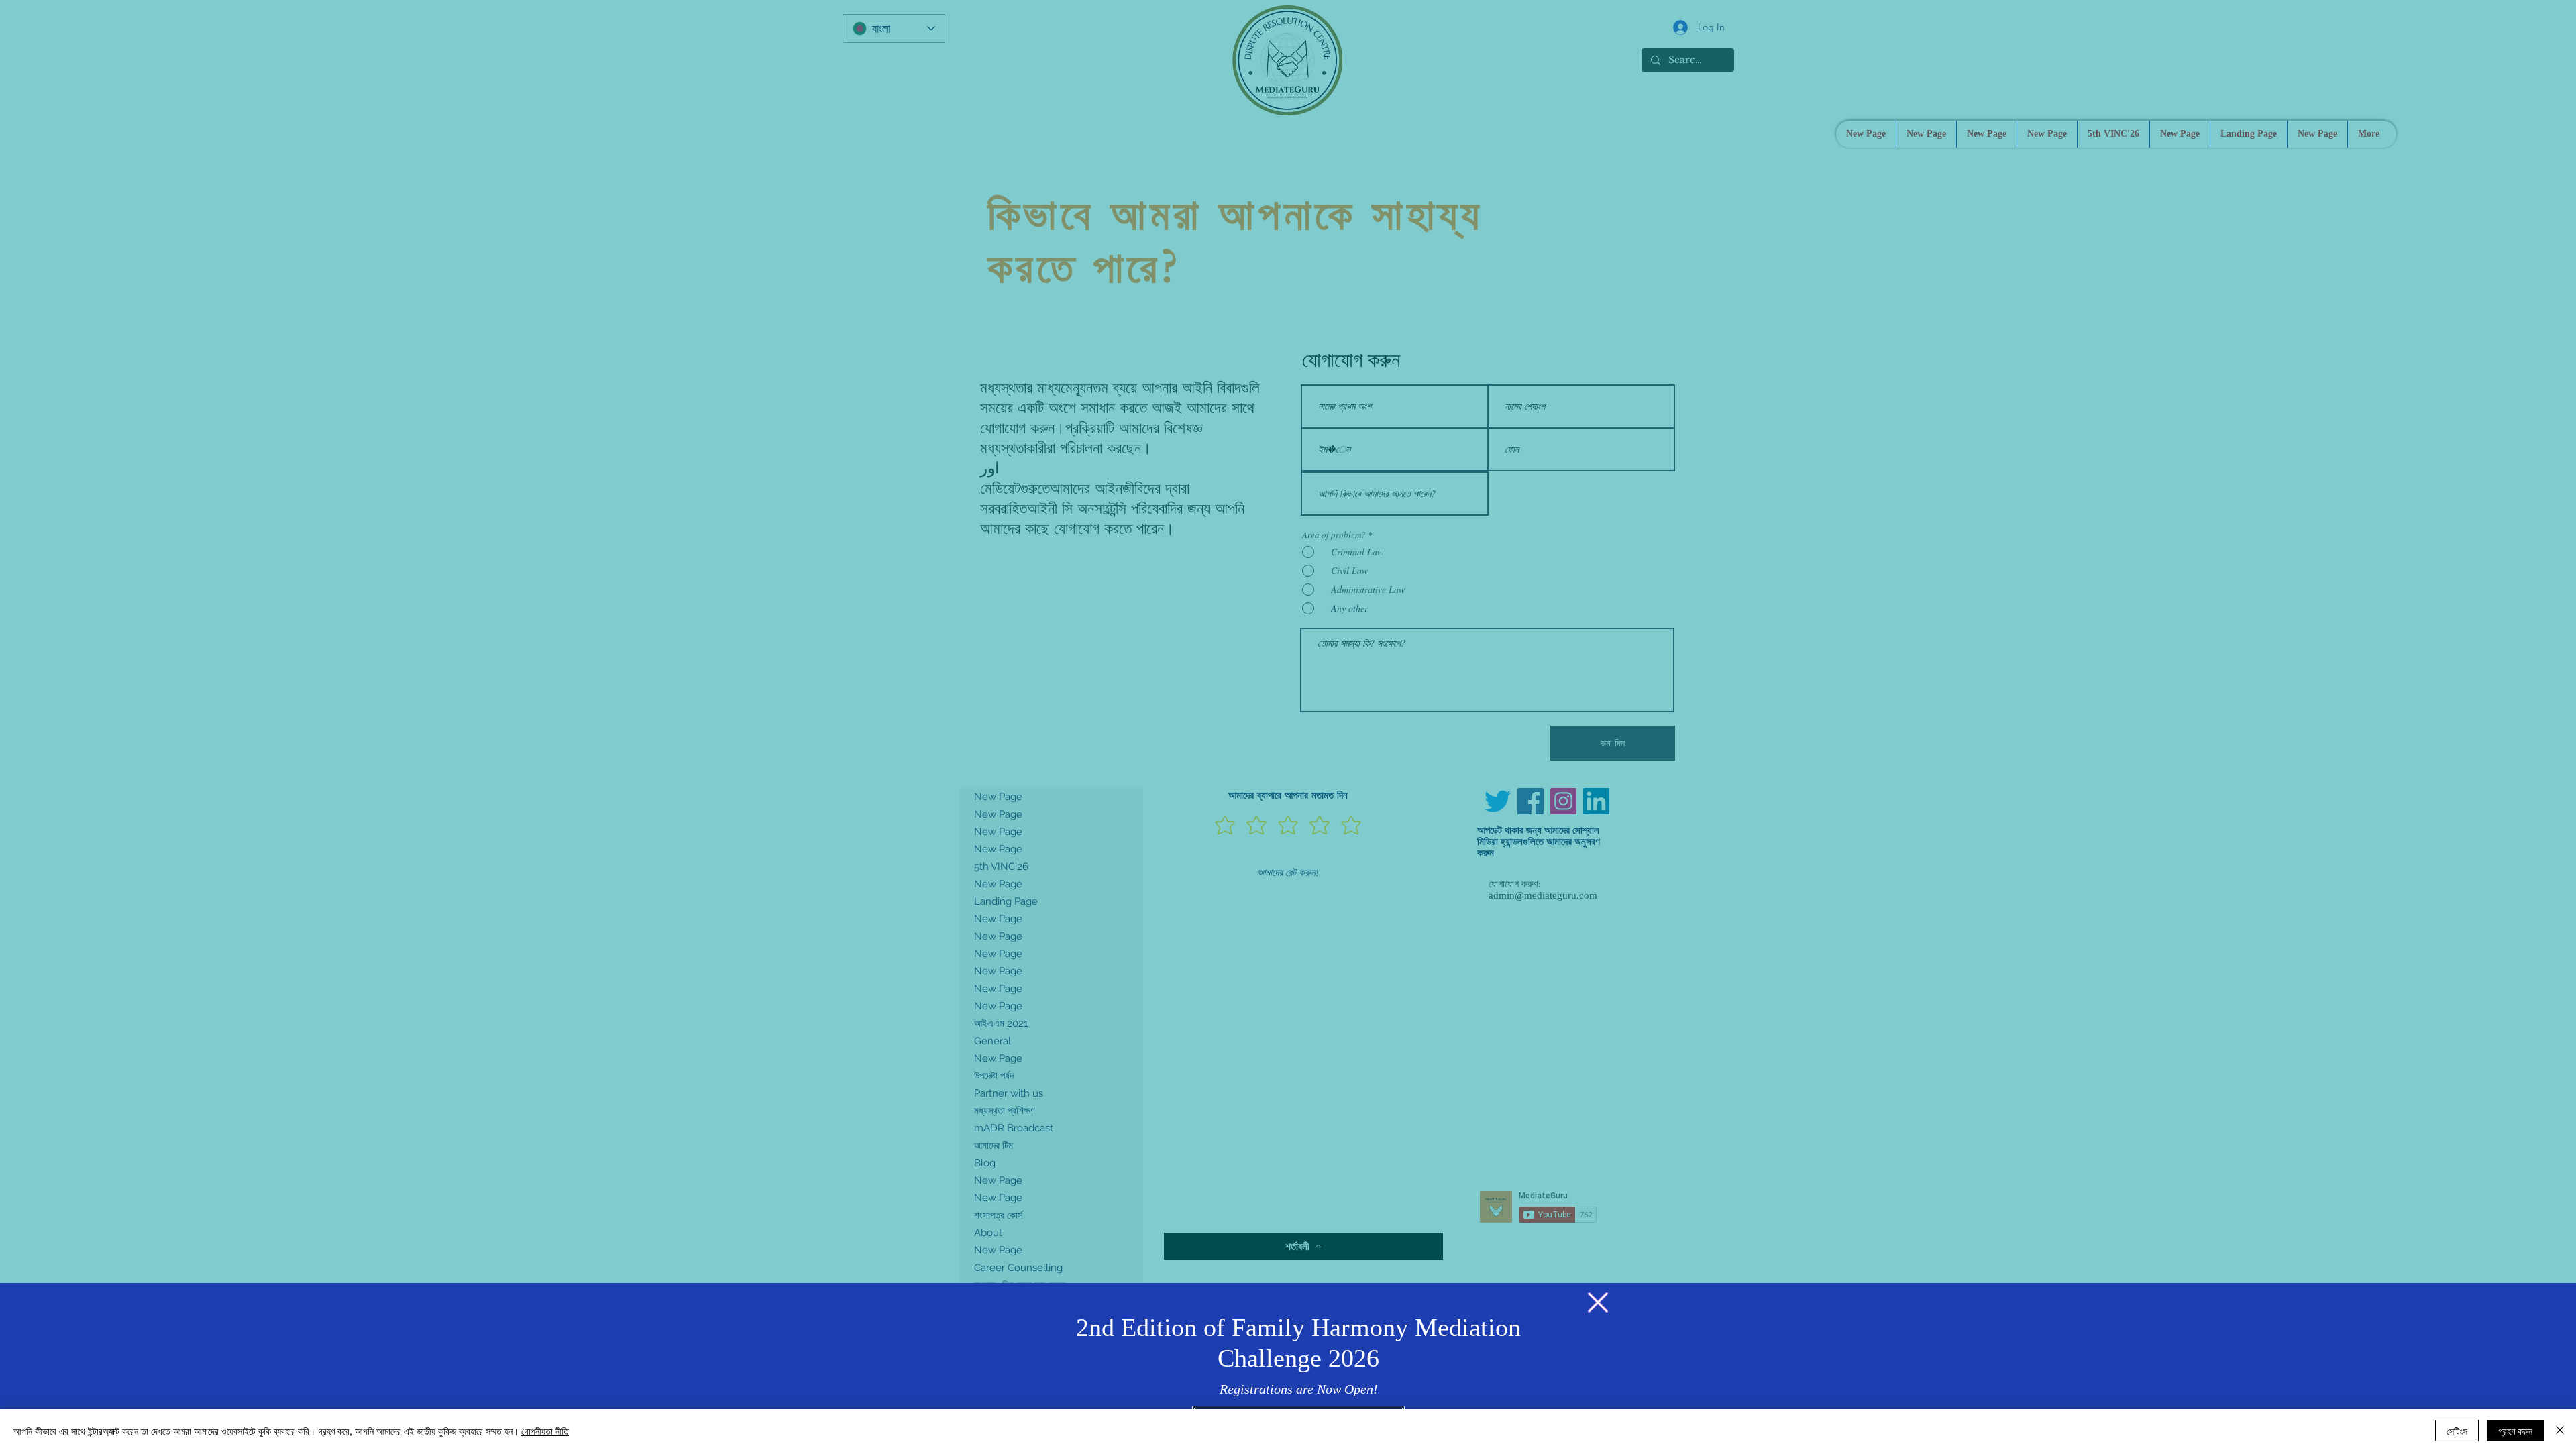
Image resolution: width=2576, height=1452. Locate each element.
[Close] (2560, 1431)
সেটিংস (2457, 1431)
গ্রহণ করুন (2515, 1431)
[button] (1598, 1302)
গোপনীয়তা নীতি (545, 1431)
